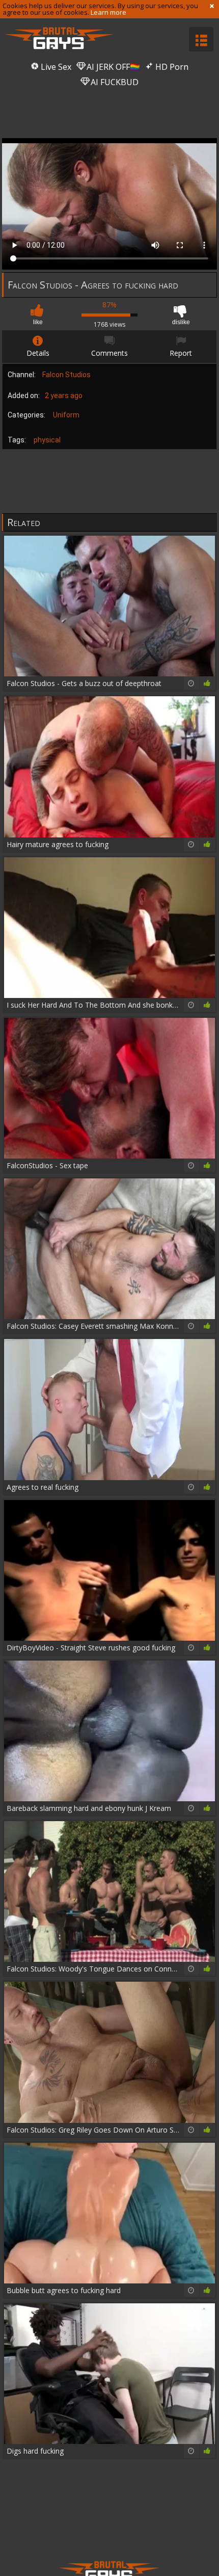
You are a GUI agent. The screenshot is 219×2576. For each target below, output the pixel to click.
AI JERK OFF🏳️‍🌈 (112, 67)
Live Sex (55, 67)
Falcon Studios (66, 375)
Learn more (108, 12)
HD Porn (171, 67)
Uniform (66, 415)
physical (47, 440)
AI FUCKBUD (114, 82)
